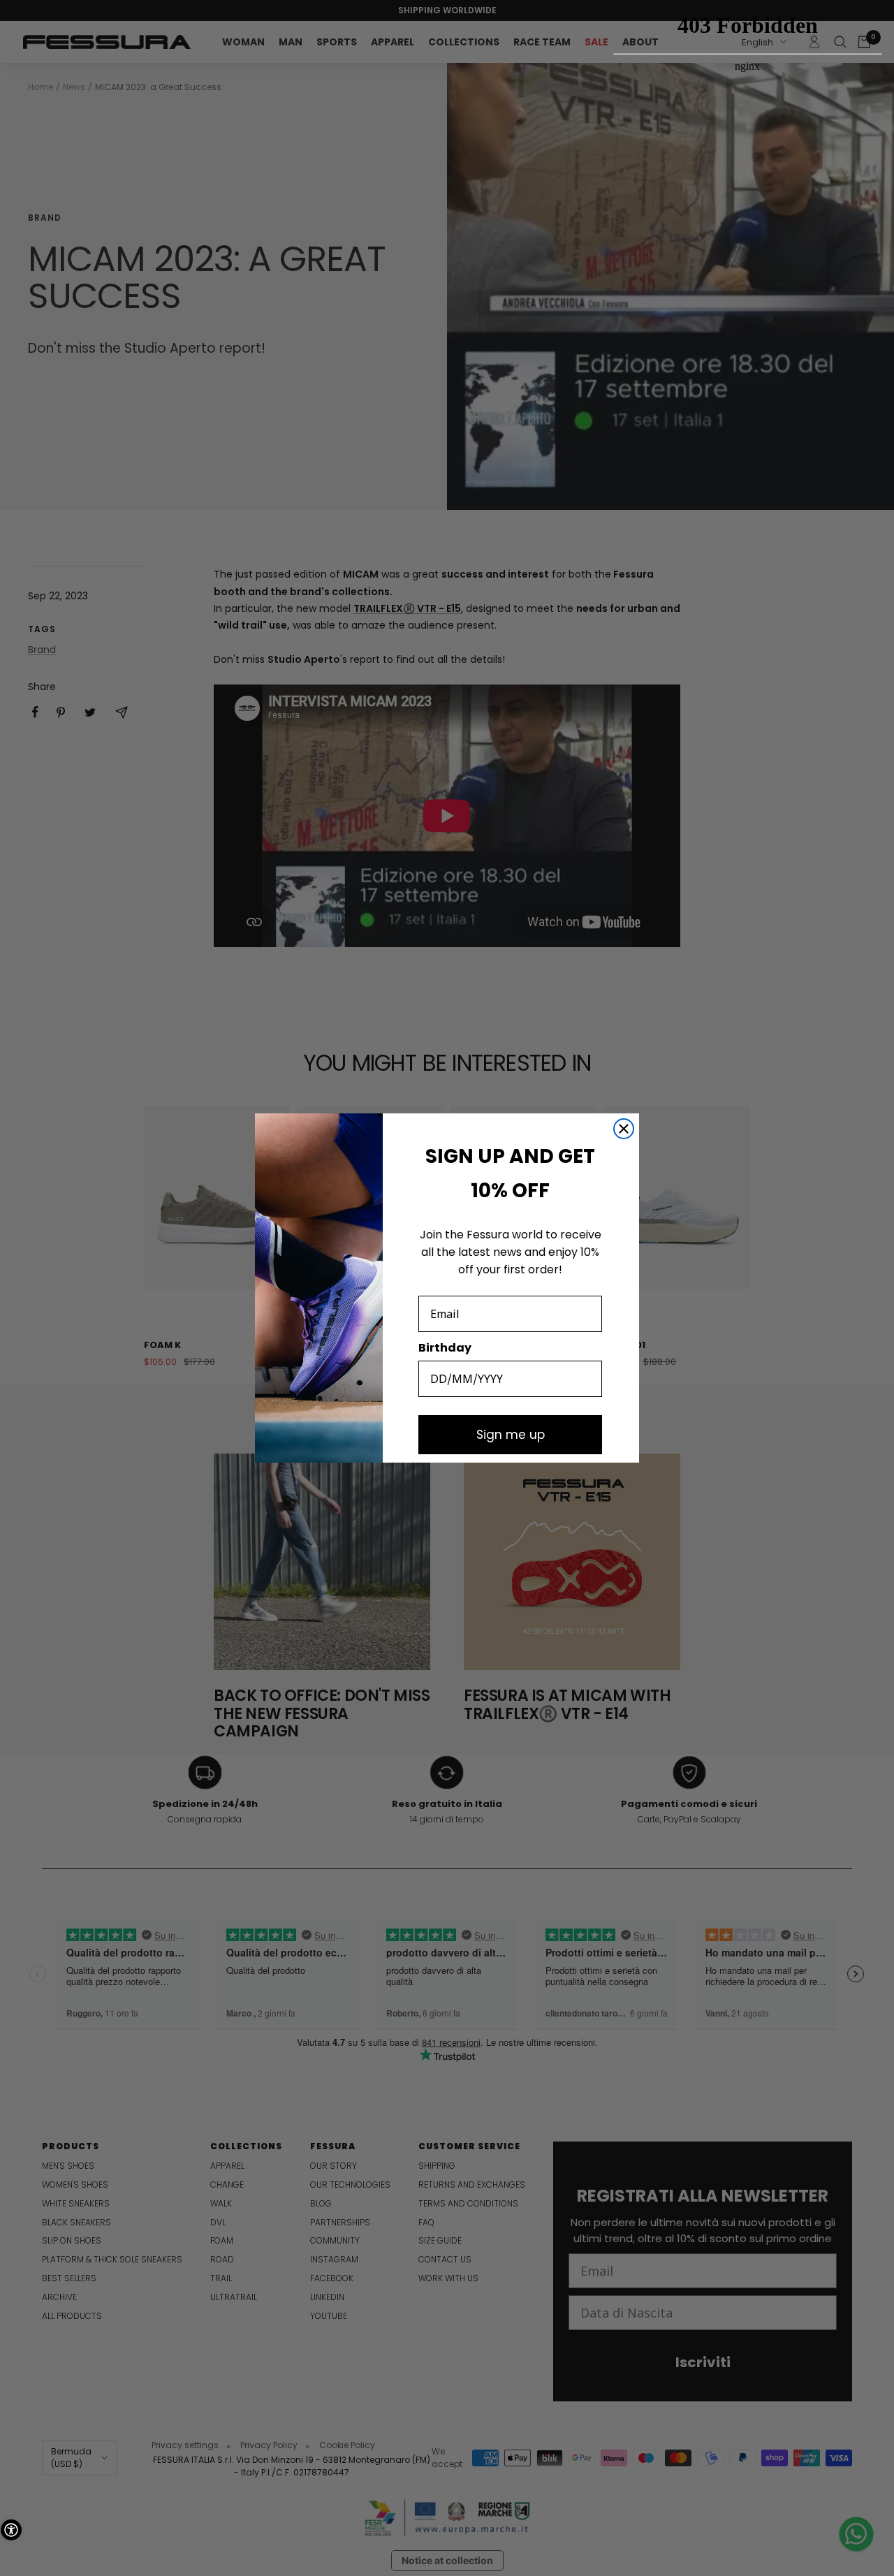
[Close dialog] (624, 1129)
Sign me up (511, 1435)
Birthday (445, 1348)
